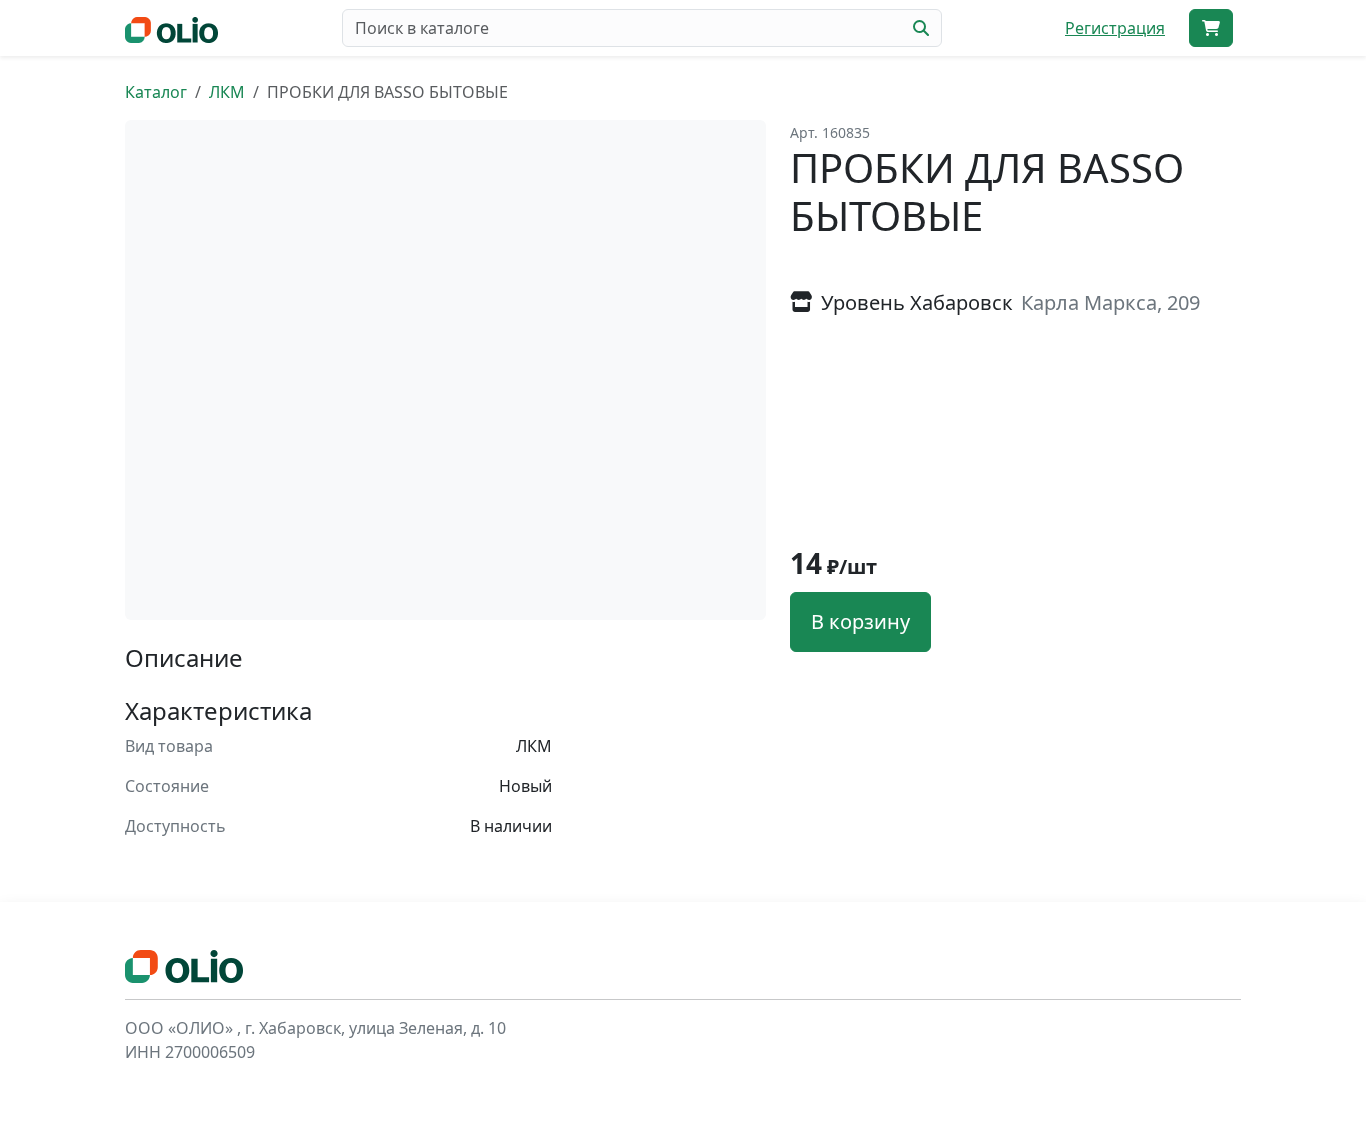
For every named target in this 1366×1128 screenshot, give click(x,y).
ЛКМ (227, 92)
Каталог (156, 92)
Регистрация (1115, 28)
